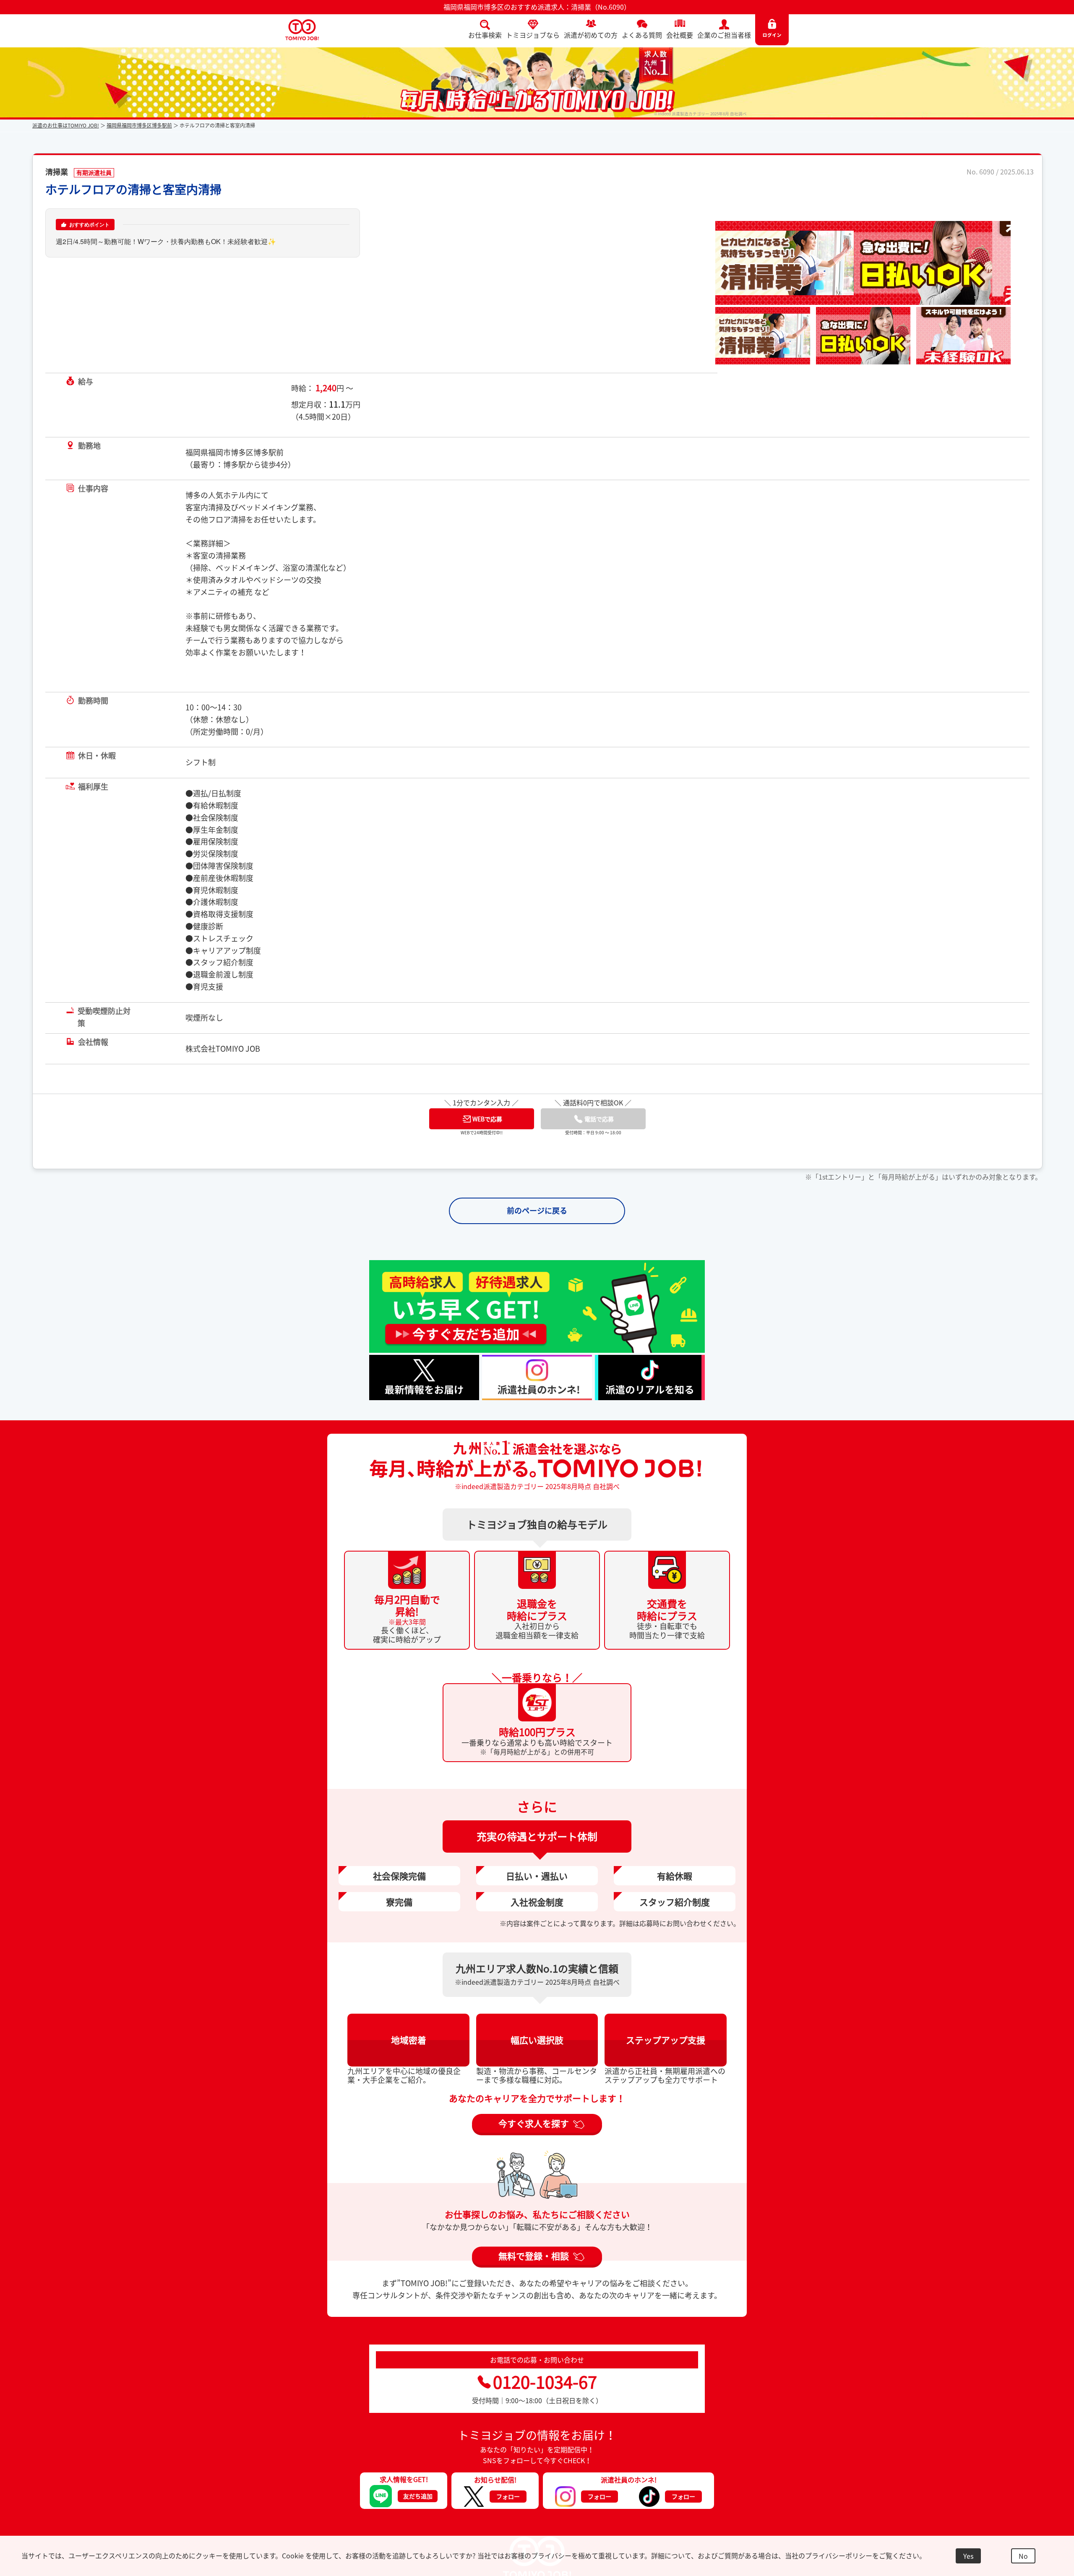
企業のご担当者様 (724, 35)
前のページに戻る (537, 1210)
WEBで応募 (487, 1119)
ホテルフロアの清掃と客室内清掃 (133, 189)
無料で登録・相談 (534, 2256)
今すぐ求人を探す (534, 2123)
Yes (968, 2556)
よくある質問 (642, 35)
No (1023, 2556)
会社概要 (680, 35)
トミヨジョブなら (533, 35)
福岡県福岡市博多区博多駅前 (139, 125)
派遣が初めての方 (591, 35)
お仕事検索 (485, 35)
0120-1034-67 (545, 2382)
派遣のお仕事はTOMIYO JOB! (66, 125)
